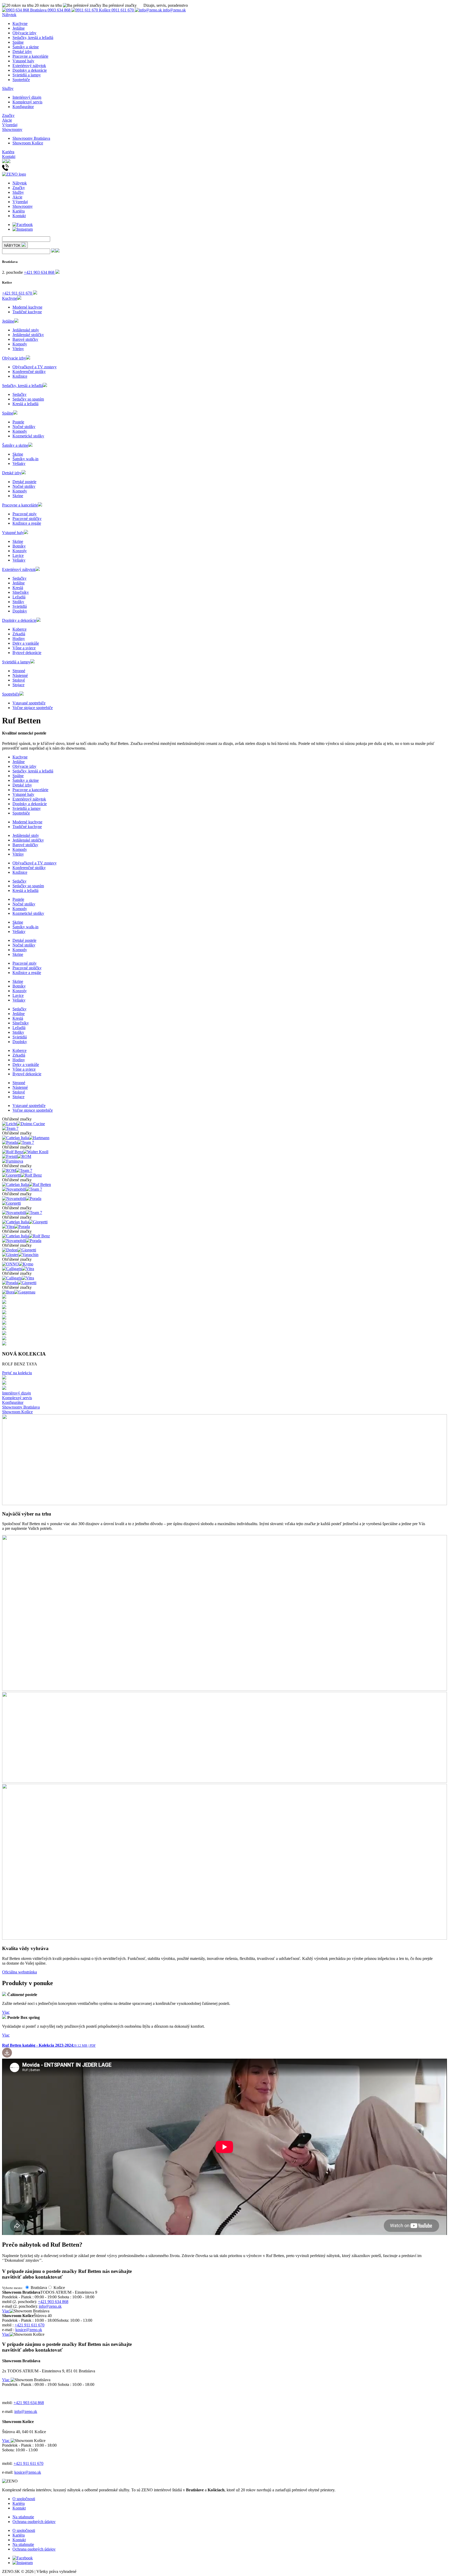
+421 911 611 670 (18, 293)
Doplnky (20, 611)
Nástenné (20, 675)
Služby (8, 88)
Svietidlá (20, 606)
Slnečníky (21, 592)
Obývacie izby (24, 33)
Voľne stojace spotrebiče (33, 708)
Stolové (19, 680)
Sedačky (19, 394)
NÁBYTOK (13, 246)
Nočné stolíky (24, 427)
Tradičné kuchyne (27, 312)
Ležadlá (19, 597)
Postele (18, 422)
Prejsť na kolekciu (17, 1373)
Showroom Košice (28, 143)
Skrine (18, 454)
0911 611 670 (117, 10)
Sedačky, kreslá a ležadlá (33, 38)
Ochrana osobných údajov (34, 2522)
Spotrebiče (21, 80)
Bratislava (39, 2288)
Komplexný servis (27, 102)
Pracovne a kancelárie (30, 56)
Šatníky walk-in (25, 459)
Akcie (7, 120)
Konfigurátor (23, 107)
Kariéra (8, 152)
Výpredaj (10, 125)
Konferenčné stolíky (29, 372)
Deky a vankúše (26, 643)
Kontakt (9, 156)
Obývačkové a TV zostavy (35, 367)
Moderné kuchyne (27, 307)
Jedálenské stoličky (28, 335)
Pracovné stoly (25, 514)
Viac (6, 2012)
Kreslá (18, 588)
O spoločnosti (24, 2499)
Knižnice (20, 376)
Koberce (19, 629)
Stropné (19, 671)
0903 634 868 (51, 10)
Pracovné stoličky (27, 519)
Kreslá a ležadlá (25, 404)
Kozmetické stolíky (28, 436)
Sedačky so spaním (28, 399)
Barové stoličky (25, 339)
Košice (59, 2288)
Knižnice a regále (27, 523)
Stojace (18, 685)
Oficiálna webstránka (19, 1972)
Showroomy (12, 129)
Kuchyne (20, 24)
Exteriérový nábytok (29, 66)
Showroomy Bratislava (31, 138)
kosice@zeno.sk (29, 2330)
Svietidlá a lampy (27, 75)
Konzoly (20, 551)
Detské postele (24, 482)
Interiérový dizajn (27, 97)
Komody (20, 344)
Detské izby (22, 52)
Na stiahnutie (23, 2517)
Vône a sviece (24, 648)
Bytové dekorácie (27, 653)
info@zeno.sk (174, 10)
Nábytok (9, 15)
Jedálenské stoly (26, 330)
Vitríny (18, 349)
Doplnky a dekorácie (30, 70)
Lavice (18, 555)
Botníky (19, 546)
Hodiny (19, 639)
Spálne (18, 42)
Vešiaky (19, 463)
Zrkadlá (19, 634)
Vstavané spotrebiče (29, 703)
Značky (8, 115)
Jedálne (19, 28)
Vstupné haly (23, 61)
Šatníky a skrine (26, 47)
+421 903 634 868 (40, 272)
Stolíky (18, 602)
